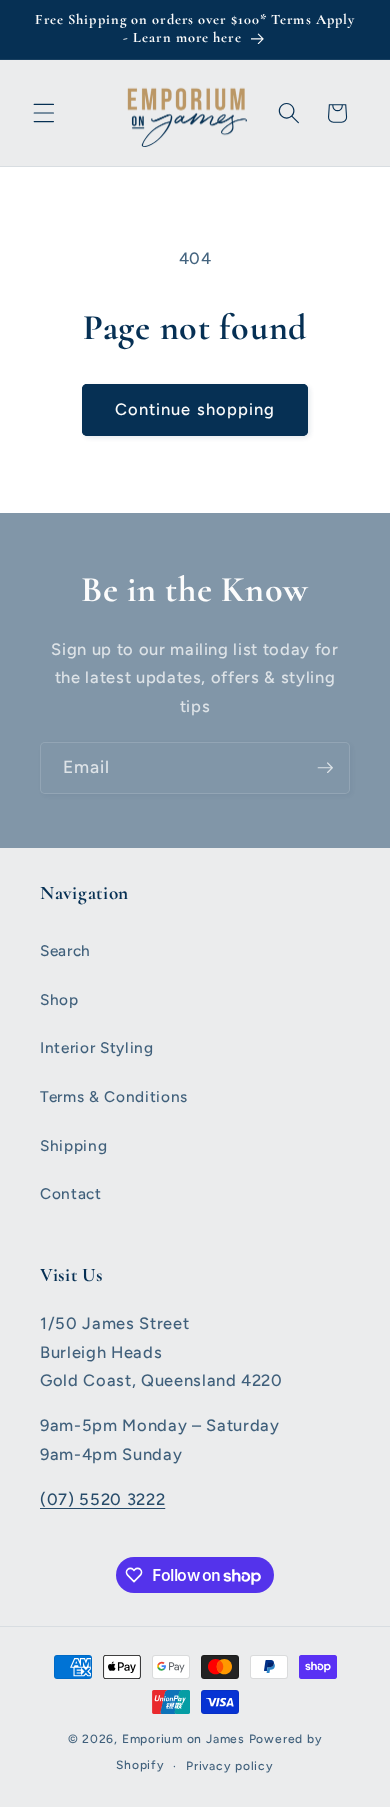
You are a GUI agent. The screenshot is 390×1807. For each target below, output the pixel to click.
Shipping (73, 1145)
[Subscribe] (325, 768)
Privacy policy (230, 1766)
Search (65, 950)
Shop (59, 999)
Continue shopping (195, 409)
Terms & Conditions (114, 1096)
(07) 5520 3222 (102, 1499)
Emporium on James (183, 1739)
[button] (44, 113)
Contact (71, 1193)
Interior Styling (97, 1047)
